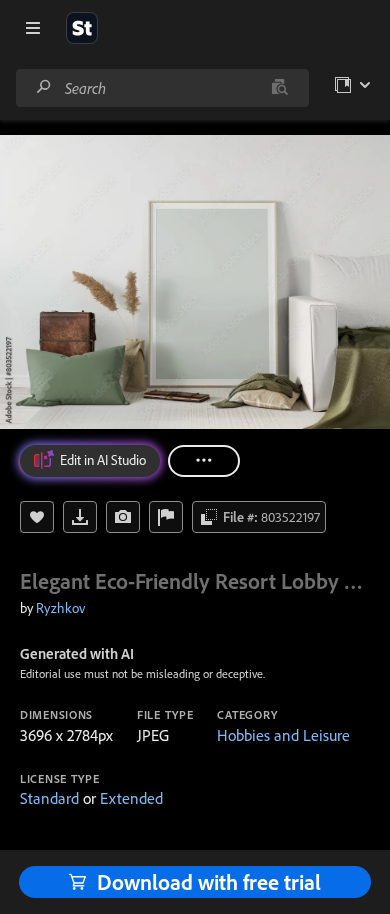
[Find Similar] (123, 517)
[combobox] (162, 88)
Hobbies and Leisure (283, 735)
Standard (49, 798)
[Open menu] (33, 28)
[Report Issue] (166, 517)
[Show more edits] (204, 461)
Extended (131, 798)
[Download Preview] (80, 517)
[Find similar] (279, 88)
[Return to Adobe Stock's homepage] (82, 28)
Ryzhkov (60, 608)
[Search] (44, 87)
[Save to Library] (37, 517)
